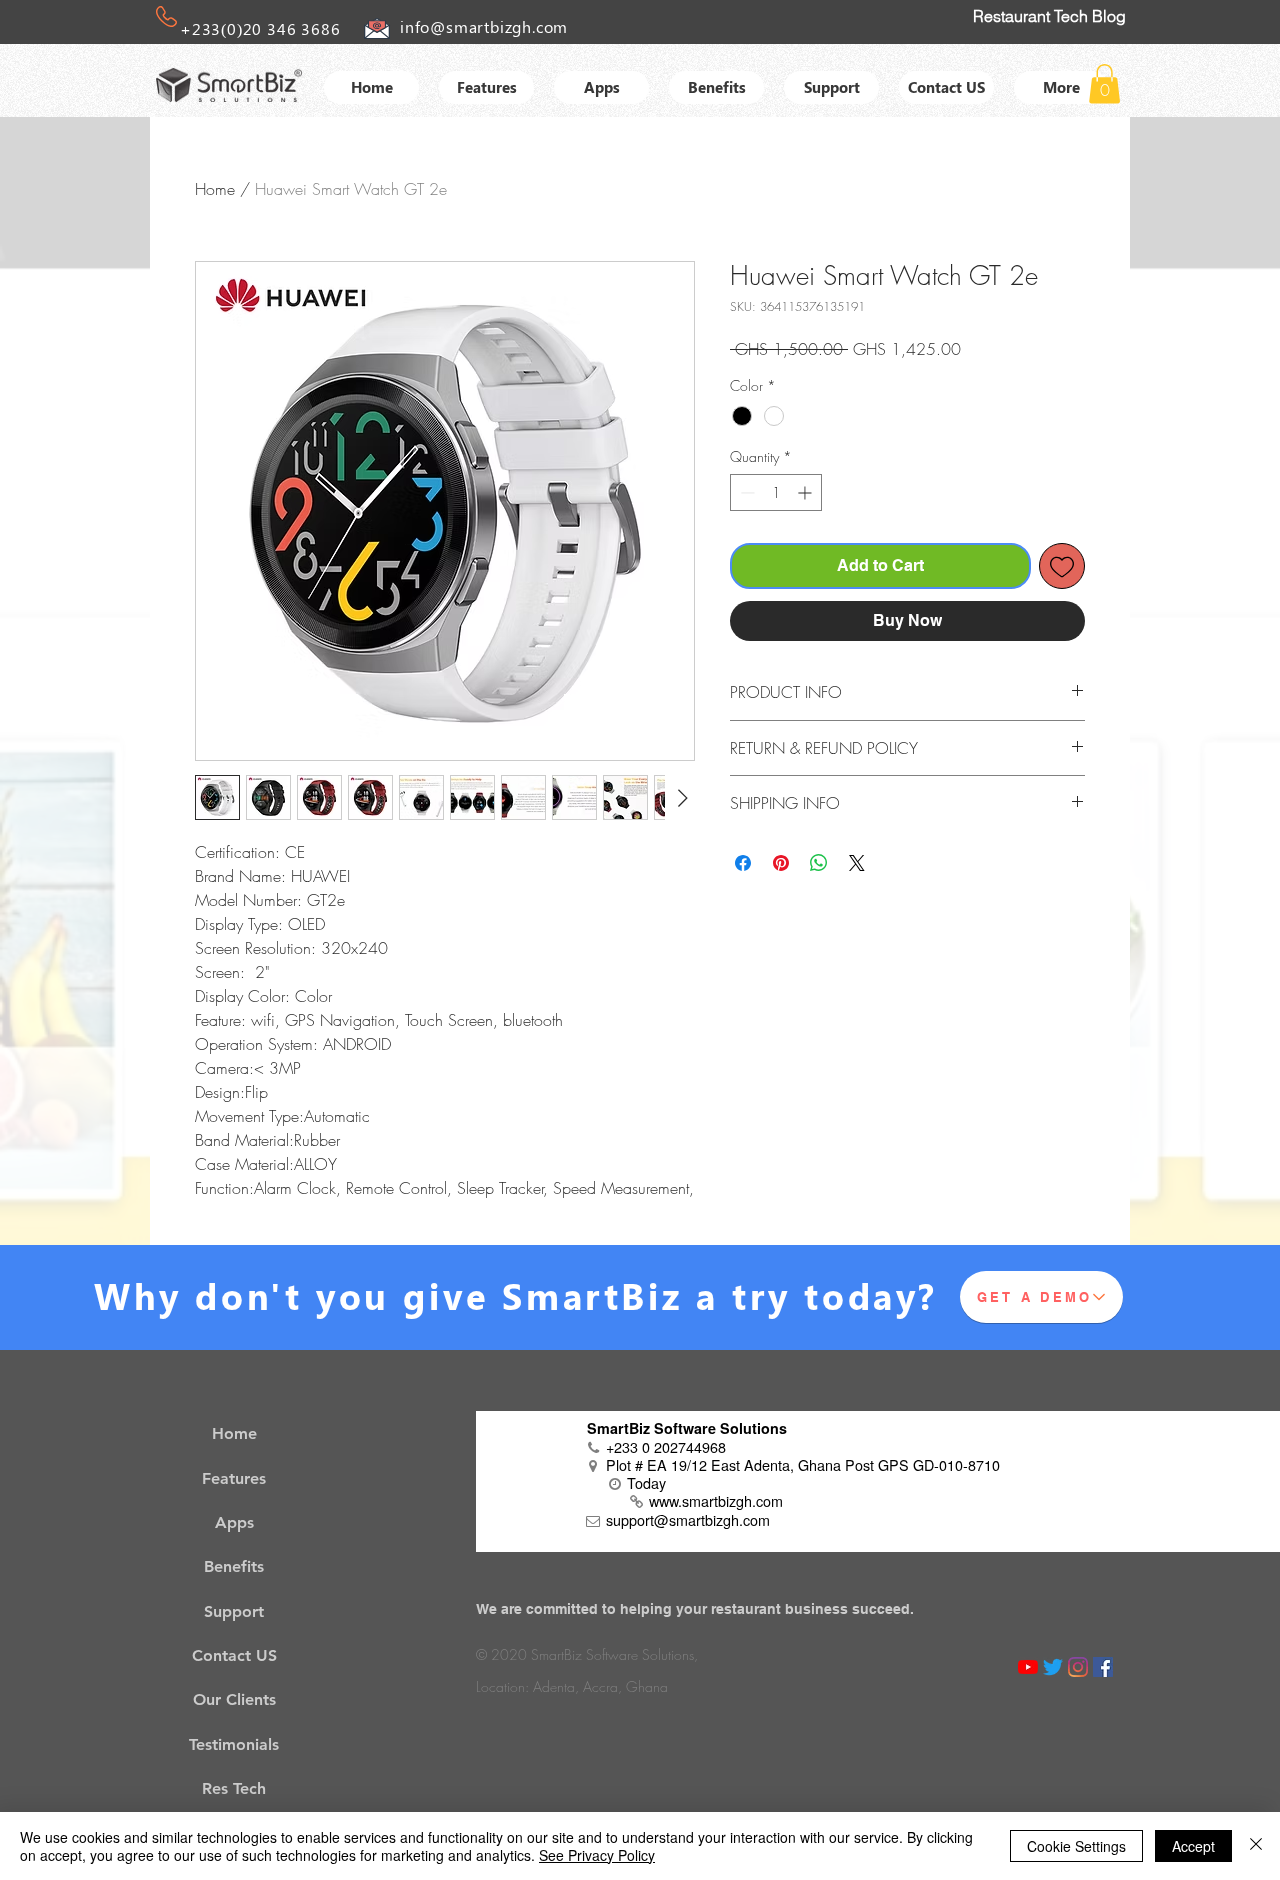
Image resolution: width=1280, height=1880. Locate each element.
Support (234, 1611)
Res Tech (234, 1788)
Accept (1193, 1846)
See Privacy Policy (597, 1855)
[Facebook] (1103, 1667)
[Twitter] (1053, 1667)
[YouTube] (1028, 1667)
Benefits (234, 1566)
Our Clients (234, 1699)
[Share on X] (857, 863)
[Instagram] (1078, 1667)
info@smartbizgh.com (484, 26)
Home (215, 189)
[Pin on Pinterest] (781, 863)
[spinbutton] (776, 492)
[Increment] (806, 492)
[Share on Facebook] (743, 863)
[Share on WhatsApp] (819, 863)
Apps (234, 1522)
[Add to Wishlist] (1062, 566)
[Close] (1256, 1846)
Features (234, 1478)
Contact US (234, 1655)
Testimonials (234, 1744)
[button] (1104, 83)
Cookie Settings (1076, 1846)
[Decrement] (745, 492)
